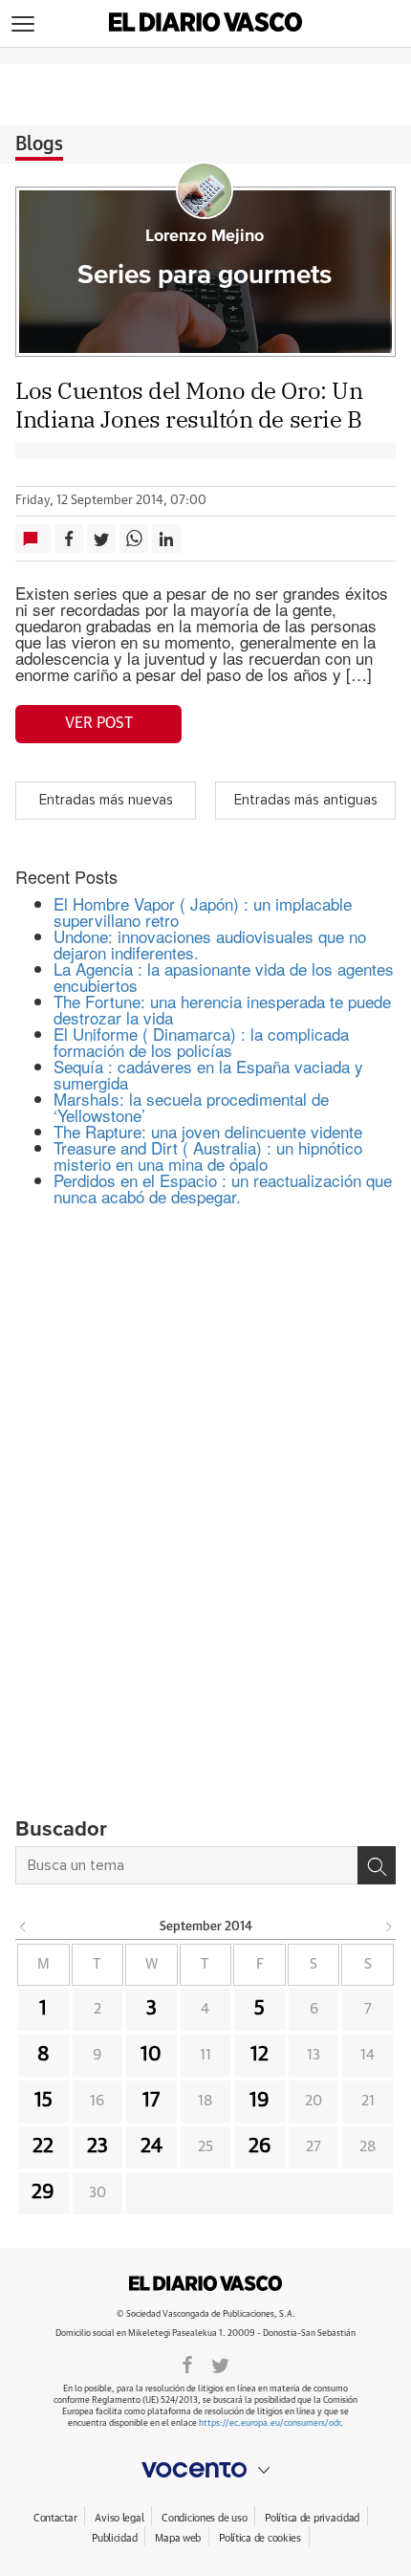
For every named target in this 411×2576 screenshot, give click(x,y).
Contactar (55, 2518)
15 (43, 2101)
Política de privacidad (312, 2518)
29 (43, 2192)
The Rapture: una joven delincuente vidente (208, 1131)
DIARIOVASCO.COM (205, 2283)
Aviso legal (119, 2518)
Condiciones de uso (204, 2518)
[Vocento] (205, 2470)
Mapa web (178, 2538)
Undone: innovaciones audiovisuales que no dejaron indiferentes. (210, 944)
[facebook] (187, 2364)
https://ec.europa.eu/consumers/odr (270, 2423)
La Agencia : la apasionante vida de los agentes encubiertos (224, 977)
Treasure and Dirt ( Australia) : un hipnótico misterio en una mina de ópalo (208, 1156)
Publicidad (114, 2538)
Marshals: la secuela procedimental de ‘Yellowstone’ (191, 1107)
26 (260, 2147)
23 (97, 2147)
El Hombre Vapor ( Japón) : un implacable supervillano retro (203, 912)
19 (260, 2101)
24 (151, 2147)
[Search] (377, 1865)
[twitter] (220, 2364)
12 (260, 2055)
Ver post (99, 723)
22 (43, 2147)
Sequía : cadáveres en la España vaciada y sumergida (208, 1074)
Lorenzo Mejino (205, 236)
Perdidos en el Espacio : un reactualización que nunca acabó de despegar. (223, 1188)
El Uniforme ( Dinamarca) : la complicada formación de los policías (201, 1042)
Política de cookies (260, 2538)
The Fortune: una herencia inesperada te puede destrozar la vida (222, 1009)
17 (151, 2101)
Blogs (39, 144)
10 (151, 2055)
